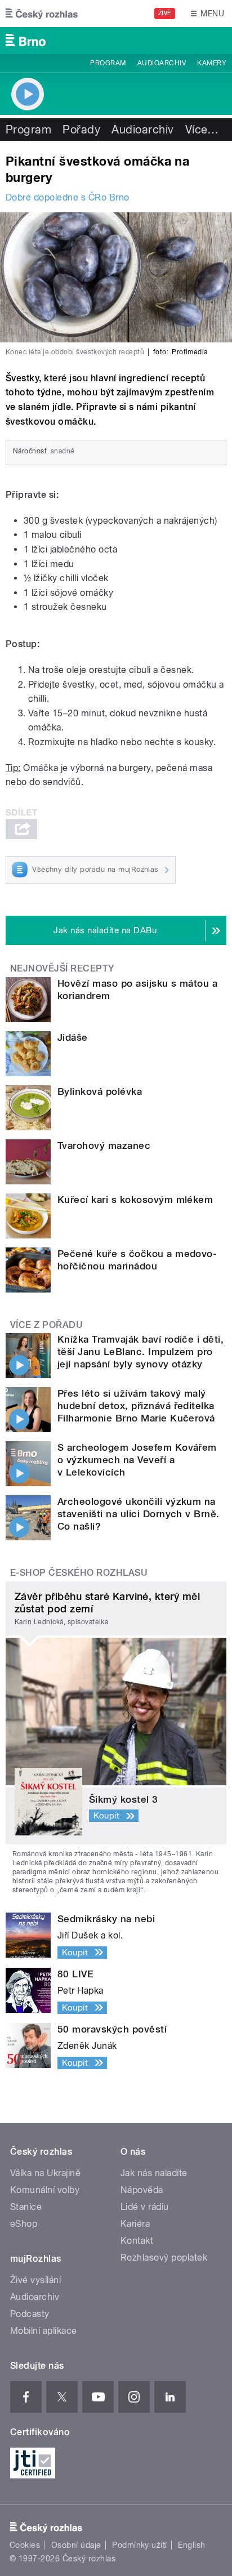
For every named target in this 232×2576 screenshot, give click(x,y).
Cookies (25, 2545)
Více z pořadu (46, 1325)
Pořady (81, 130)
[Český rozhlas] (42, 14)
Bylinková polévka (100, 1091)
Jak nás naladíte (154, 2173)
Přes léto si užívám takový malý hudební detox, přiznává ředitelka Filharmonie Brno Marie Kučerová (136, 1406)
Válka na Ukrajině (45, 2173)
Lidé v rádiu (145, 2207)
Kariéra (135, 2224)
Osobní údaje (76, 2545)
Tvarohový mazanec (104, 1146)
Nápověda (142, 2190)
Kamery (212, 63)
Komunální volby (45, 2190)
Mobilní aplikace (44, 2331)
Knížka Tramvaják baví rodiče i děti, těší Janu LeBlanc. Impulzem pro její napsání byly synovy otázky (140, 1352)
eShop (24, 2224)
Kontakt (137, 2241)
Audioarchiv (162, 63)
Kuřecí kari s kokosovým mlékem (135, 1200)
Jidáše (73, 1037)
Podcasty (30, 2314)
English (191, 2545)
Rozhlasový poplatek (164, 2258)
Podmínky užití (140, 2545)
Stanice (26, 2207)
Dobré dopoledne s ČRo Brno (67, 197)
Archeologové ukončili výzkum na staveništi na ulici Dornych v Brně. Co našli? (139, 1514)
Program (108, 63)
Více (202, 130)
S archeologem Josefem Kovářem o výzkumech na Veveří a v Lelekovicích (137, 1460)
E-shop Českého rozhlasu (79, 1573)
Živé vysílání (35, 2280)
